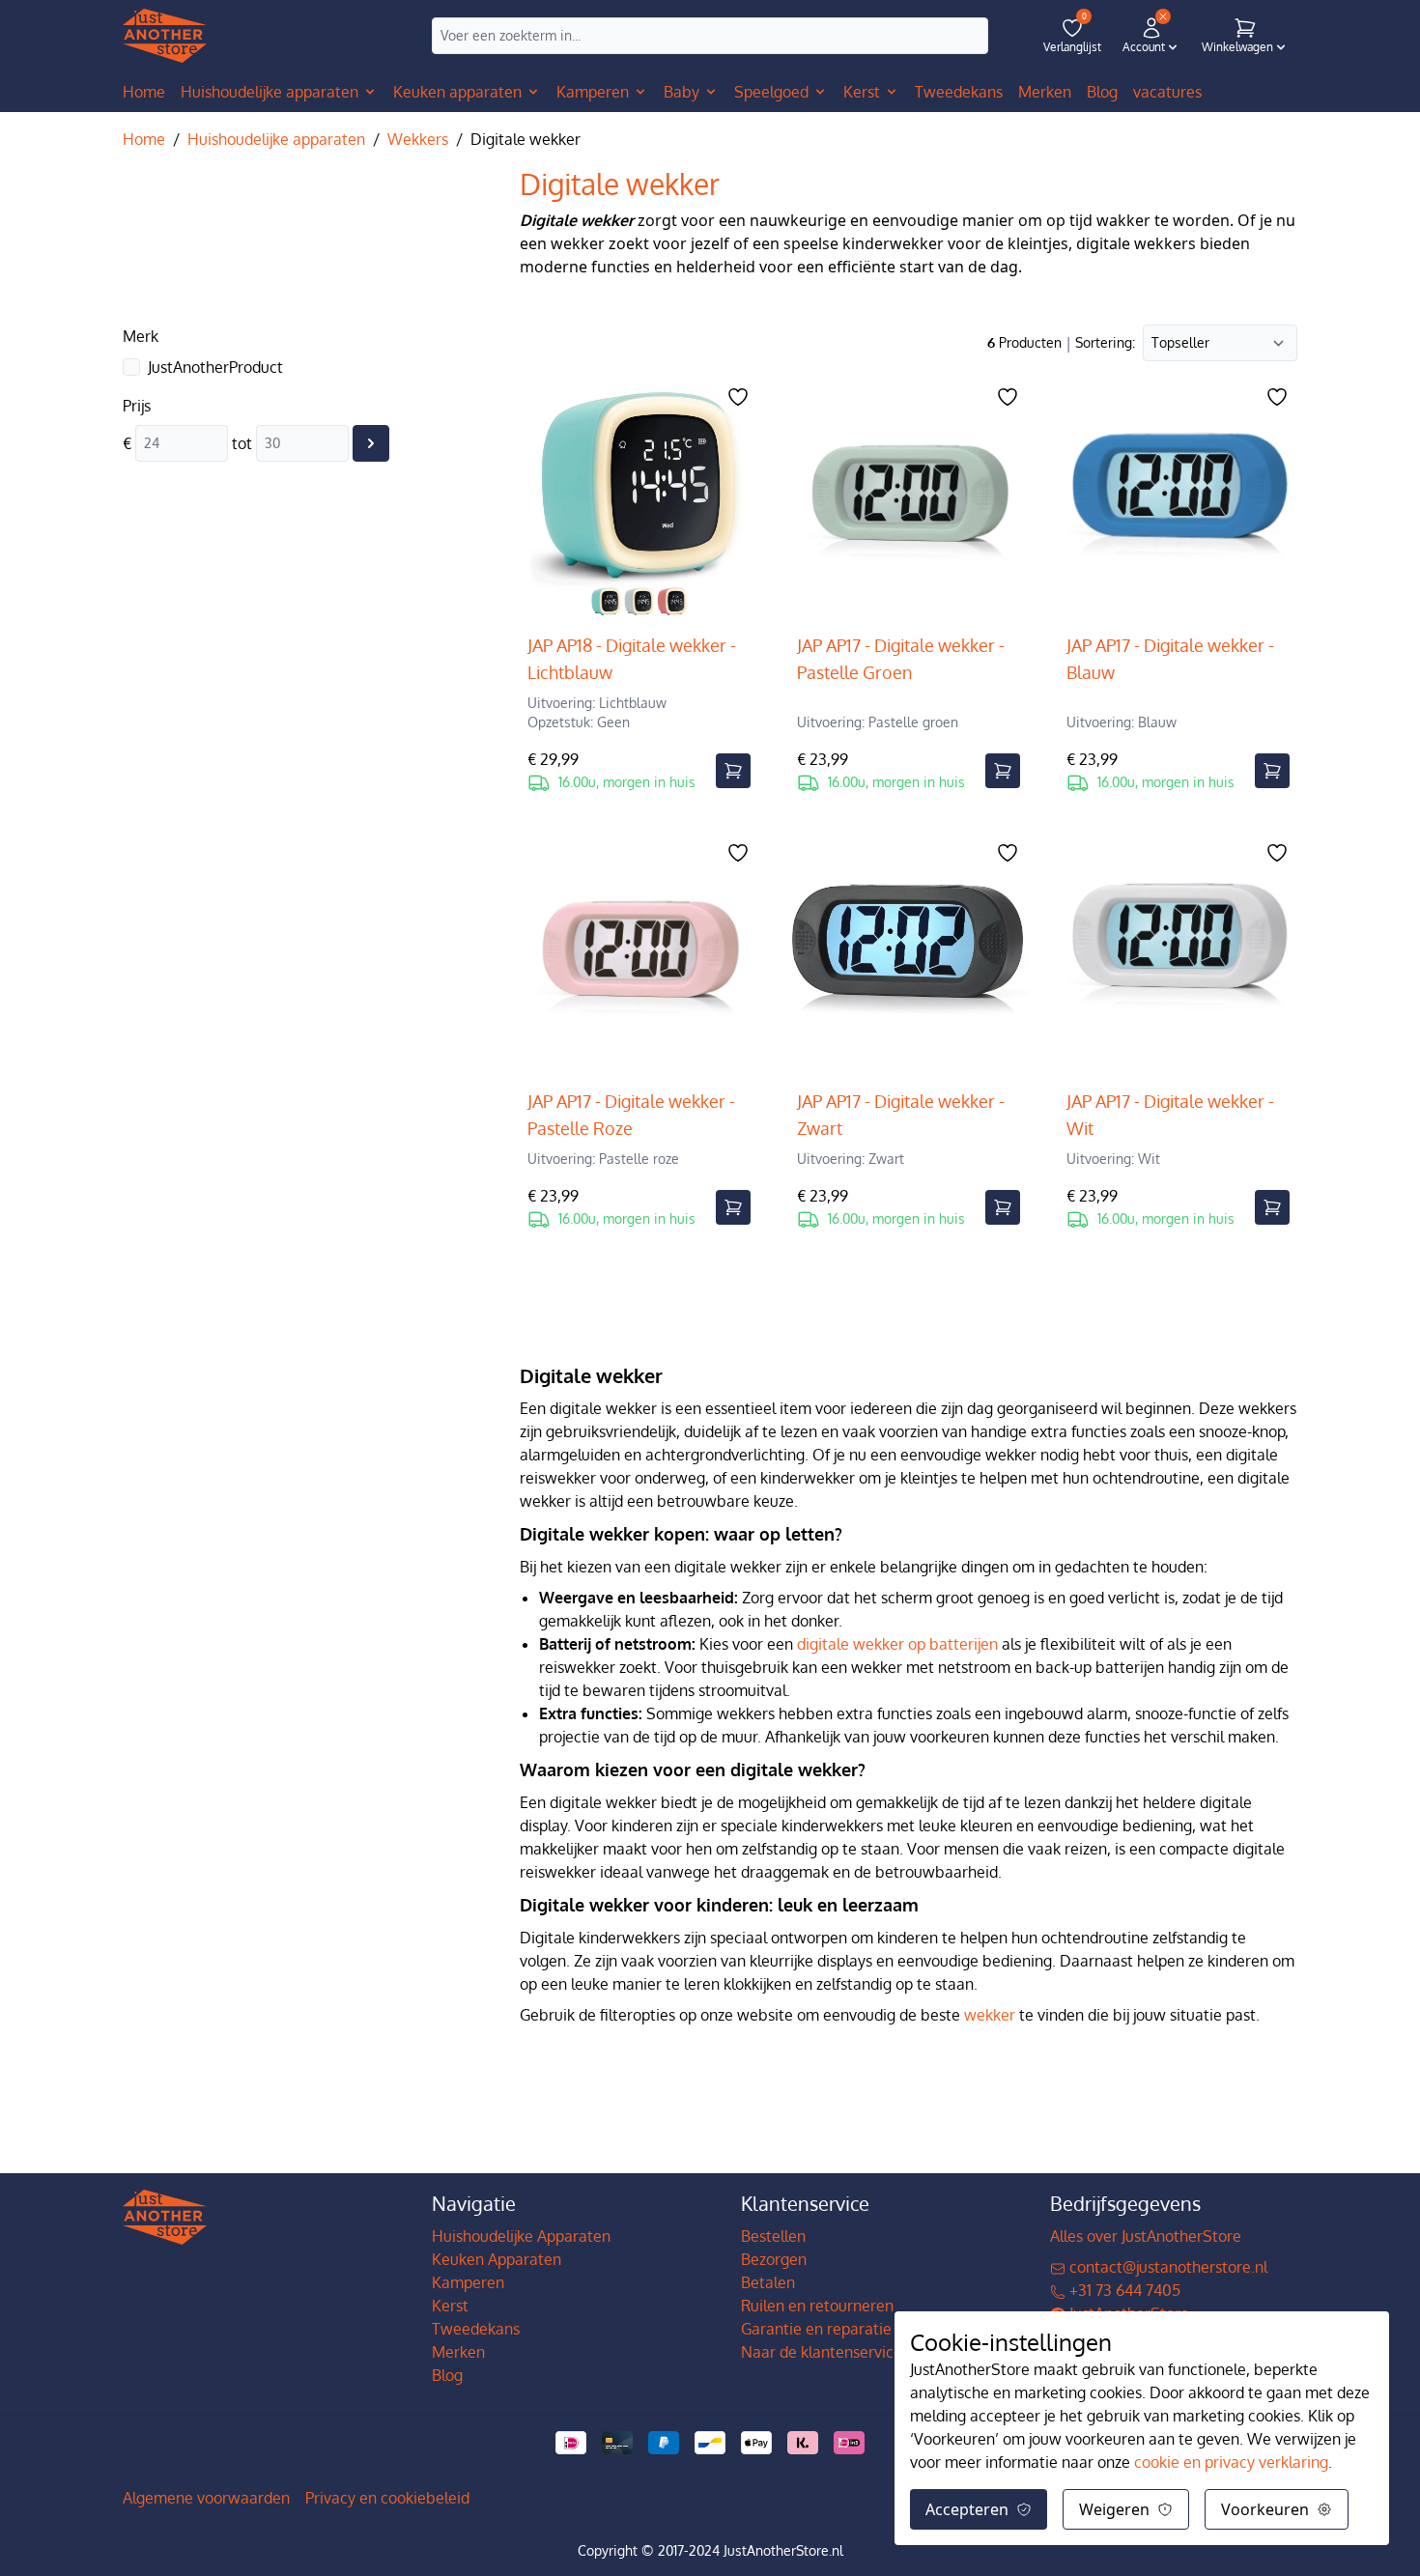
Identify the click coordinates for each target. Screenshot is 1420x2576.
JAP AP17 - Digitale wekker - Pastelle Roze (631, 1115)
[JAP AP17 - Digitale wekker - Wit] (1178, 956)
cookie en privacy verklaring (1231, 2462)
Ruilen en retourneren (817, 2306)
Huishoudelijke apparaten (276, 139)
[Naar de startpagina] (165, 36)
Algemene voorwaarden (206, 2498)
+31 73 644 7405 (1123, 2290)
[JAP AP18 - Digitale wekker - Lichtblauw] (639, 500)
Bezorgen (774, 2259)
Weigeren (1114, 2509)
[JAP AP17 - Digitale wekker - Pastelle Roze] (639, 956)
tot (242, 443)
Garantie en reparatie (816, 2329)
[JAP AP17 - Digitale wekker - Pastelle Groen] (909, 500)
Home (144, 92)
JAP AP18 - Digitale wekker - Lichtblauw (632, 659)
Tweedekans (476, 2329)
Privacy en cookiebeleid (387, 2498)
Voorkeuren (1265, 2509)
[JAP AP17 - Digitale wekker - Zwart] (909, 956)
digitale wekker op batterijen (897, 1644)
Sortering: (1105, 342)
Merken (458, 2352)
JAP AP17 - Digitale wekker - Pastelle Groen (901, 659)
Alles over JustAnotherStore (1146, 2236)
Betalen (768, 2282)
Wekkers (418, 139)
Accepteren (967, 2509)
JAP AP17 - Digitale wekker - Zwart (901, 1115)
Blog (447, 2375)
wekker (990, 2015)
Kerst (450, 2306)
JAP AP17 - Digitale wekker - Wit (1170, 1115)
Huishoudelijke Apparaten (521, 2236)
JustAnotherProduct (215, 367)
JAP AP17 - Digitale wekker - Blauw (1170, 659)
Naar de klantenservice (822, 2352)
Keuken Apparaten (497, 2259)
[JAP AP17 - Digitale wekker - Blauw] (1178, 500)
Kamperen (468, 2282)
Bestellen (773, 2236)
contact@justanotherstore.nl (1166, 2267)
